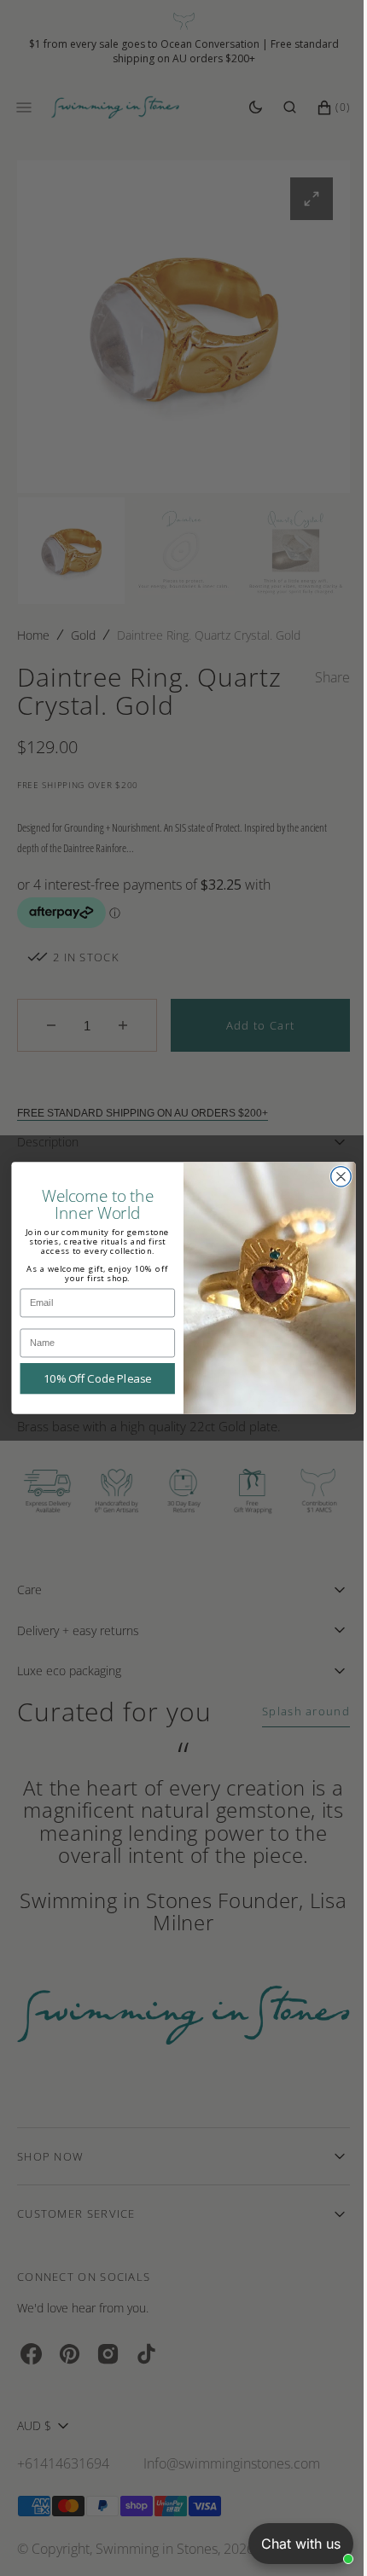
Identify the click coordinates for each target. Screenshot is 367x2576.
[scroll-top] (315, 2537)
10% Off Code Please (91, 1378)
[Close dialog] (335, 1177)
